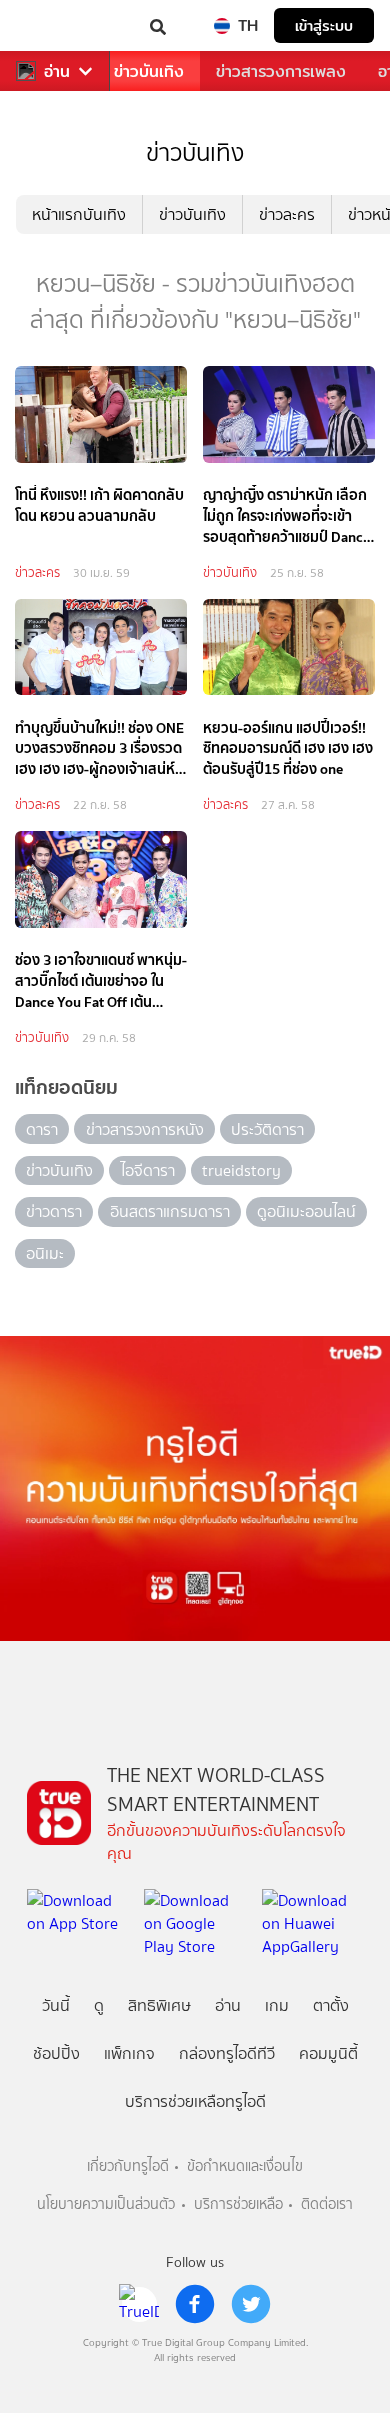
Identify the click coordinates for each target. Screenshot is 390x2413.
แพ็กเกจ (129, 2053)
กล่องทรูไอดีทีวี (227, 2053)
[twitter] (251, 2304)
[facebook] (195, 2304)
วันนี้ (56, 2005)
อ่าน (57, 71)
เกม (277, 2005)
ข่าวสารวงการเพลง (281, 71)
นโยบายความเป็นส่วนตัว (106, 2204)
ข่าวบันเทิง (149, 71)
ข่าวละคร (287, 214)
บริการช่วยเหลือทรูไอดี (195, 2101)
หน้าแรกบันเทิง (79, 214)
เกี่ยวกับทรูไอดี (128, 2166)
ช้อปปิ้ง (56, 2053)
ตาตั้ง (331, 2005)
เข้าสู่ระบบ (324, 25)
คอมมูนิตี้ (328, 2053)
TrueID (56, 25)
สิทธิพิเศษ (159, 2005)
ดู (99, 2005)
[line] (139, 2304)
